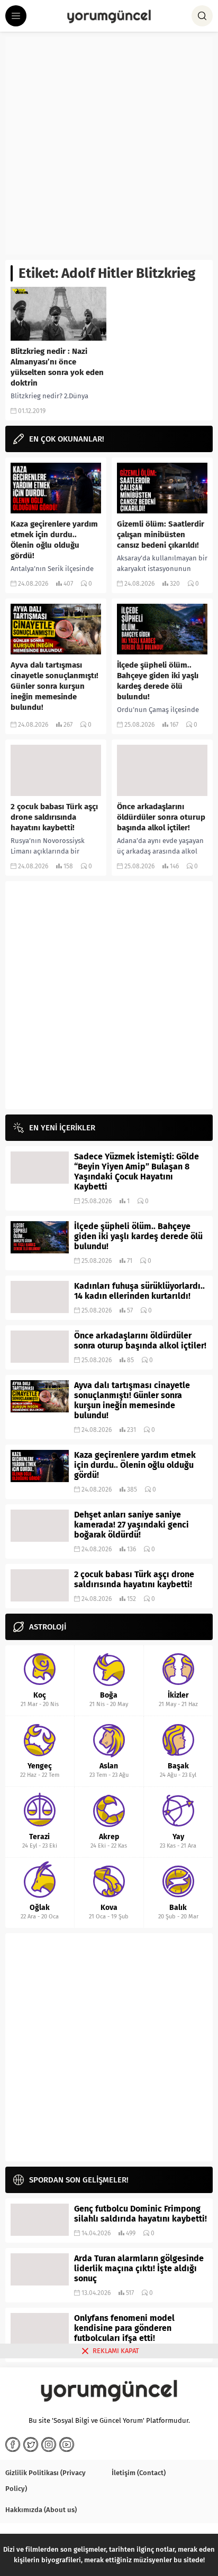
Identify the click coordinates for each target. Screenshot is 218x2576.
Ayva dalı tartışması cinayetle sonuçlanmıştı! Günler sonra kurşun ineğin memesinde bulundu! (54, 686)
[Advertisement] (109, 146)
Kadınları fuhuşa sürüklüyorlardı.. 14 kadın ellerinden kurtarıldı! (139, 1291)
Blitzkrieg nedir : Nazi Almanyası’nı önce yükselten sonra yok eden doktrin (57, 367)
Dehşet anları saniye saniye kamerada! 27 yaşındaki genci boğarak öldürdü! (131, 1525)
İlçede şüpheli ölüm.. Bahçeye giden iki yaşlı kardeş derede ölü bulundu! (158, 681)
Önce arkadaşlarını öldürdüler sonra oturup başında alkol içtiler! (161, 817)
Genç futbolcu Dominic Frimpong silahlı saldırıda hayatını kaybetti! (140, 2214)
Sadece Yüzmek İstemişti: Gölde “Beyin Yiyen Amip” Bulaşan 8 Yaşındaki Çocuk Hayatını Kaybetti (137, 1172)
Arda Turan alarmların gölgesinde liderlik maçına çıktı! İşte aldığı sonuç (139, 2268)
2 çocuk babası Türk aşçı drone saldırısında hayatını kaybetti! (54, 817)
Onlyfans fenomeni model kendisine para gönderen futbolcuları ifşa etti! (124, 2328)
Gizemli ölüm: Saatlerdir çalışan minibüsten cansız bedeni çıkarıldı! (161, 535)
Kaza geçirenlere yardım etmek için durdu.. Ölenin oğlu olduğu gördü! (54, 540)
